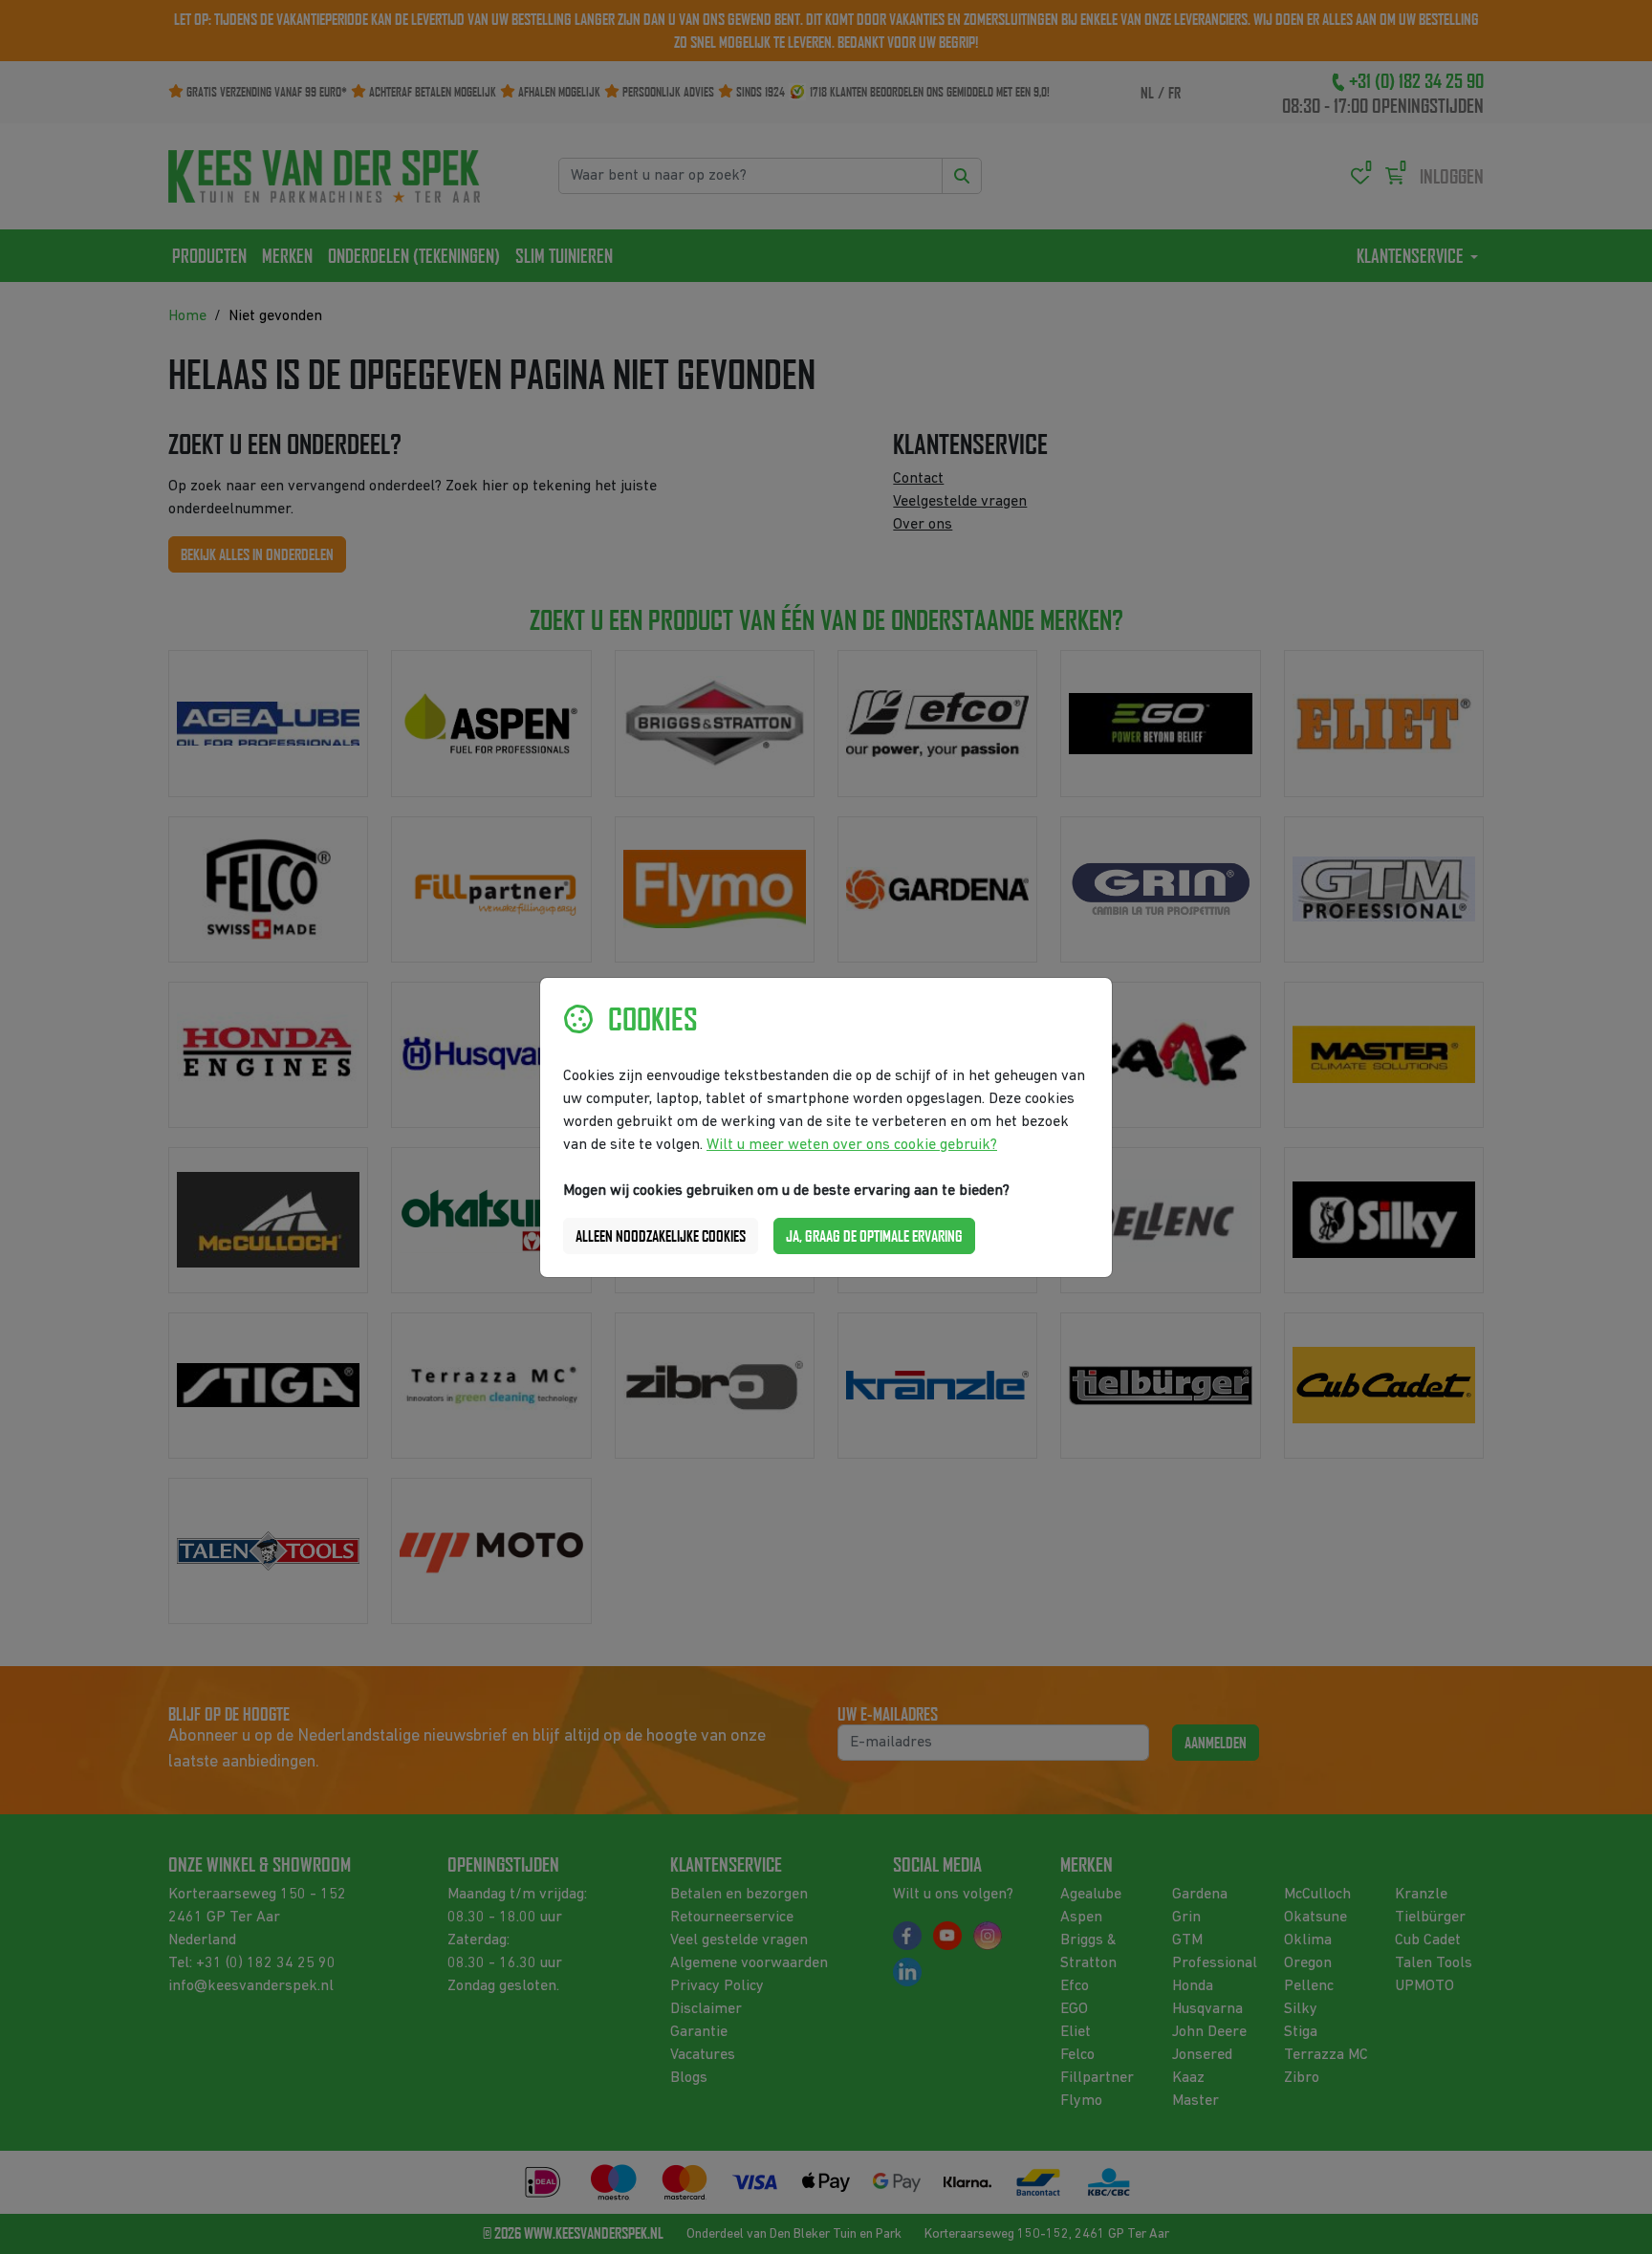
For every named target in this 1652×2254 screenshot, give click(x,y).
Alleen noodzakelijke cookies (661, 1236)
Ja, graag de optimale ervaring (874, 1236)
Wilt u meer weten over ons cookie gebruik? (852, 1145)
